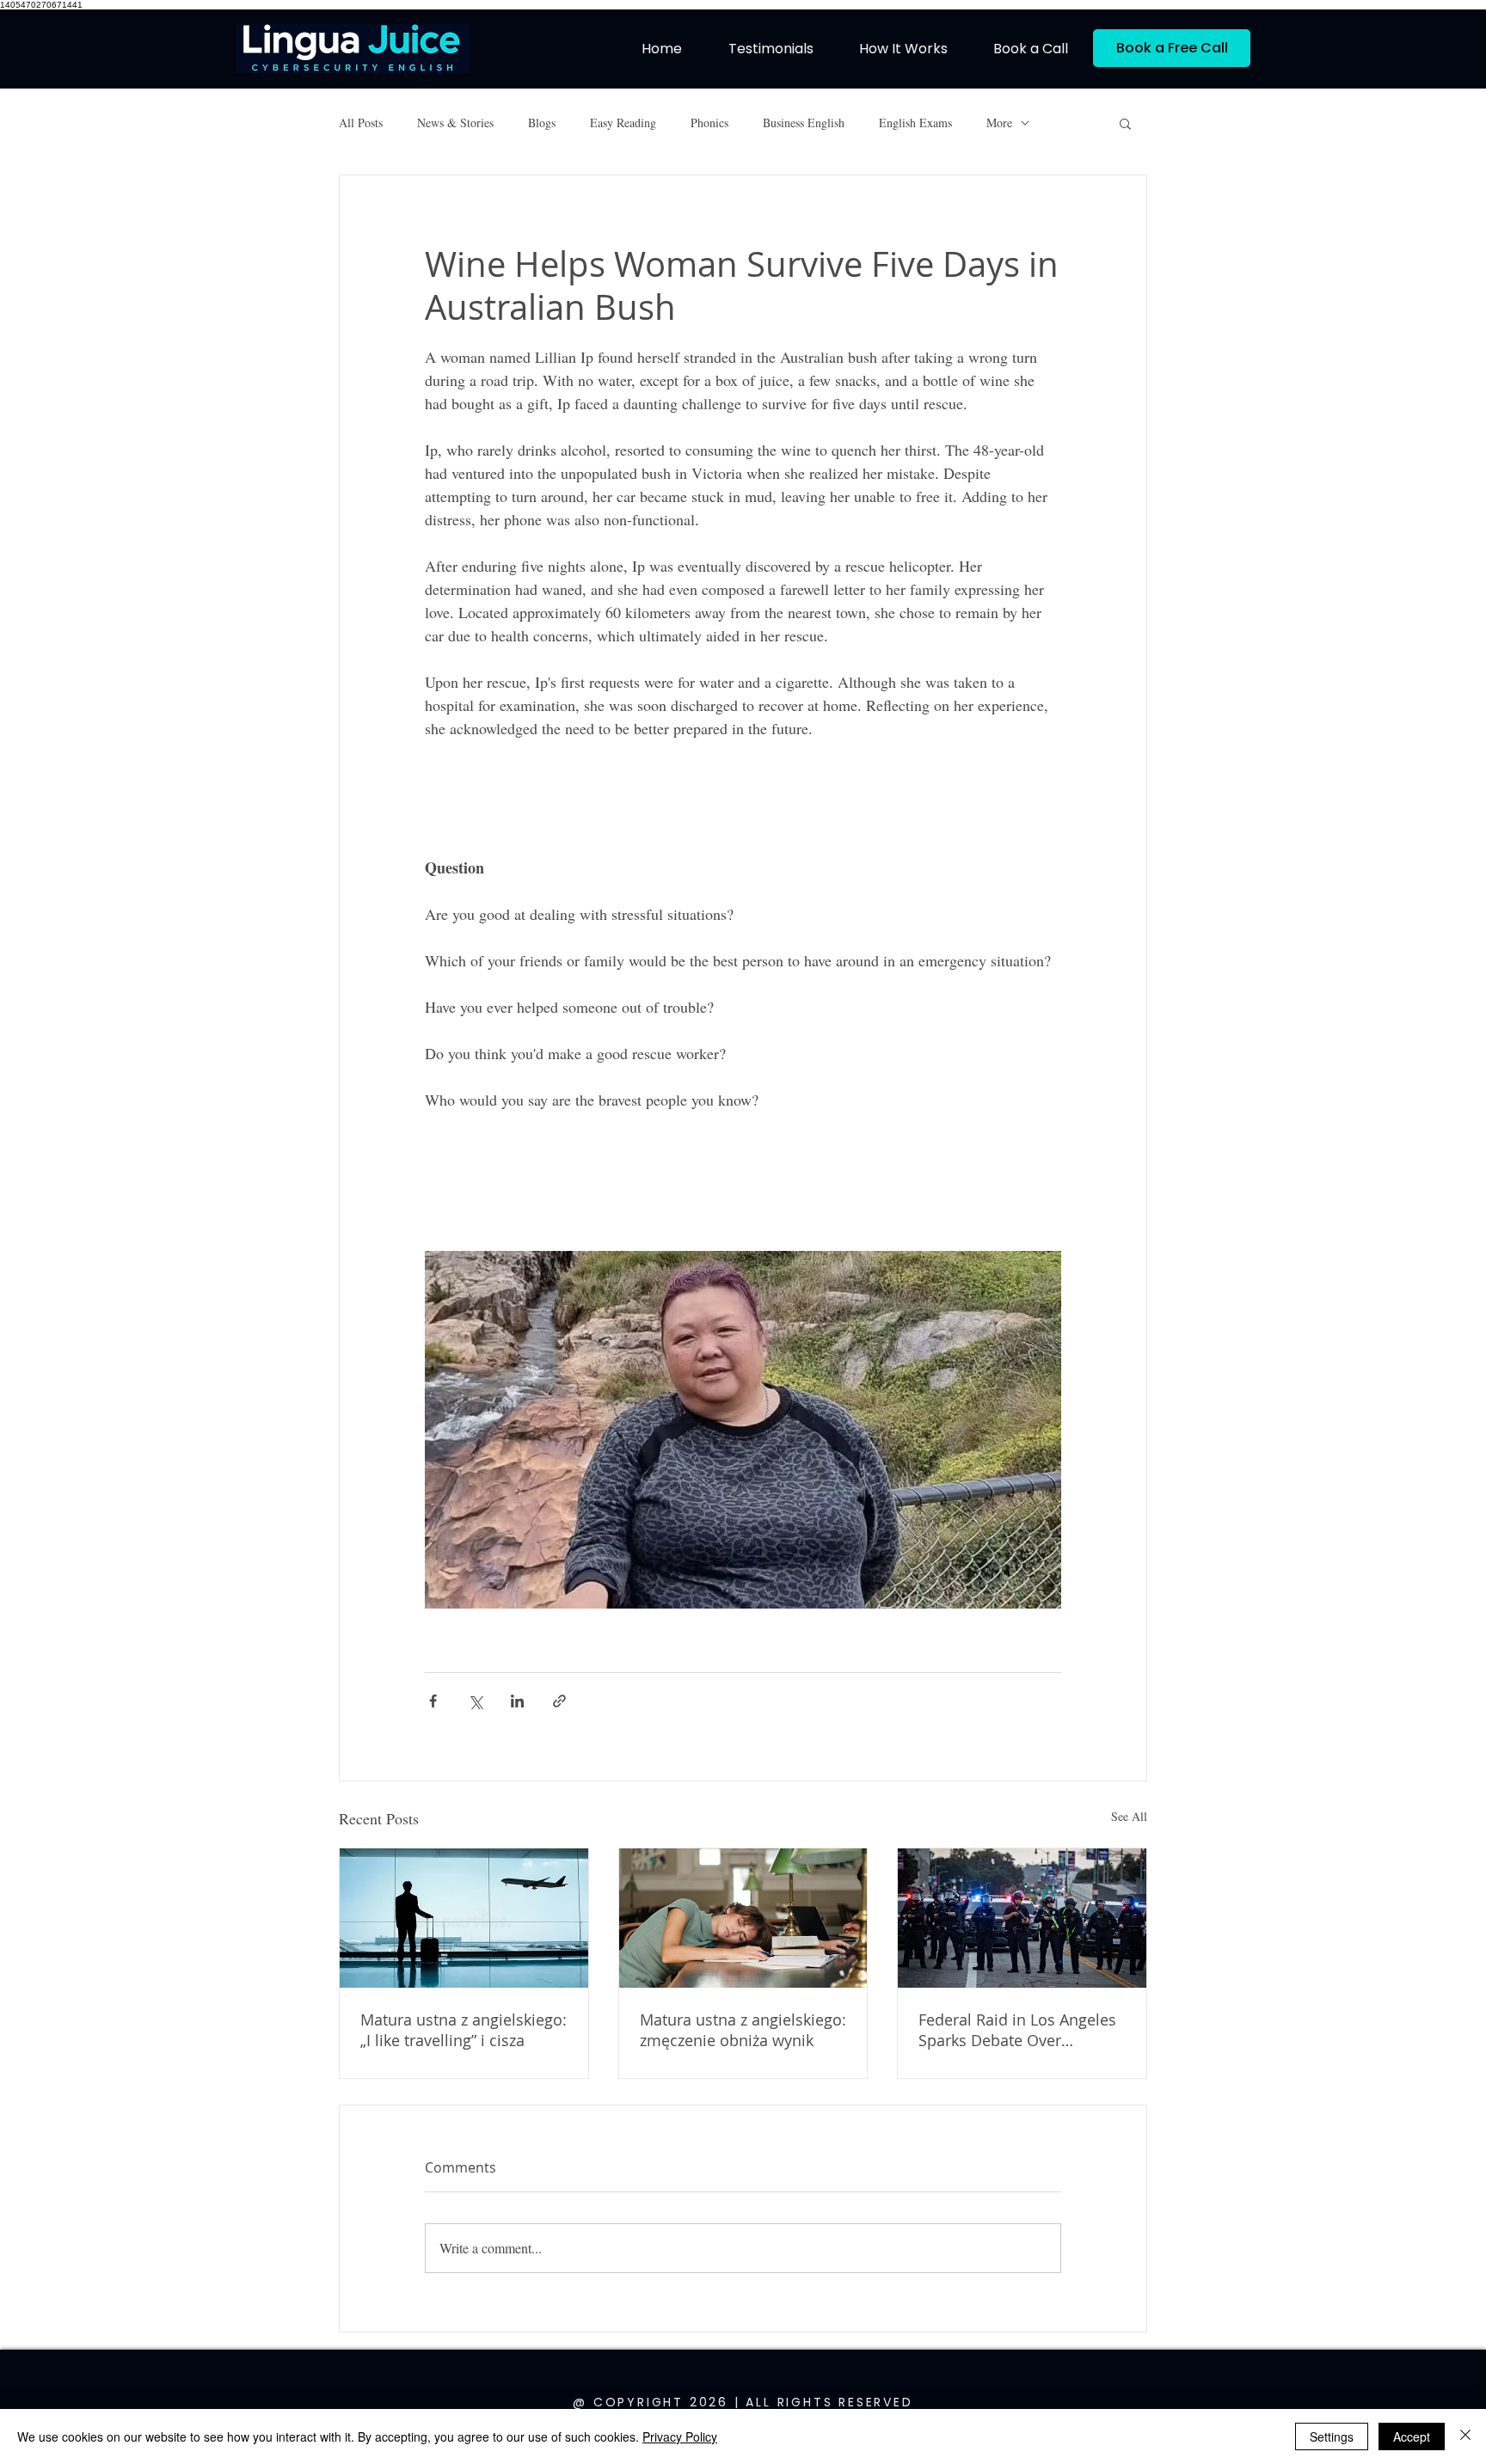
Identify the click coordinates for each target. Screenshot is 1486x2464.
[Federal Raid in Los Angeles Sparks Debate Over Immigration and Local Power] (1022, 1918)
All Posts (361, 123)
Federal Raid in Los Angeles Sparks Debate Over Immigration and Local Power (1017, 2030)
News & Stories (455, 123)
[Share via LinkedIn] (517, 1701)
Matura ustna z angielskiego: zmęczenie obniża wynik (743, 2030)
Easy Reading (623, 123)
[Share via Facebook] (433, 1701)
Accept (1412, 2436)
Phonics (709, 123)
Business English (804, 123)
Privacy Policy (680, 2436)
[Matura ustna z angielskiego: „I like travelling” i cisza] (464, 1918)
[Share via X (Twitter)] (475, 1701)
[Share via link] (559, 1701)
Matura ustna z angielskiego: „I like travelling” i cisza (464, 2030)
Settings (1332, 2436)
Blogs (542, 123)
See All (1129, 1816)
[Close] (1465, 2436)
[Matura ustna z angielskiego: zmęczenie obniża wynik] (743, 1918)
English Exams (915, 123)
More (999, 123)
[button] (1125, 123)
